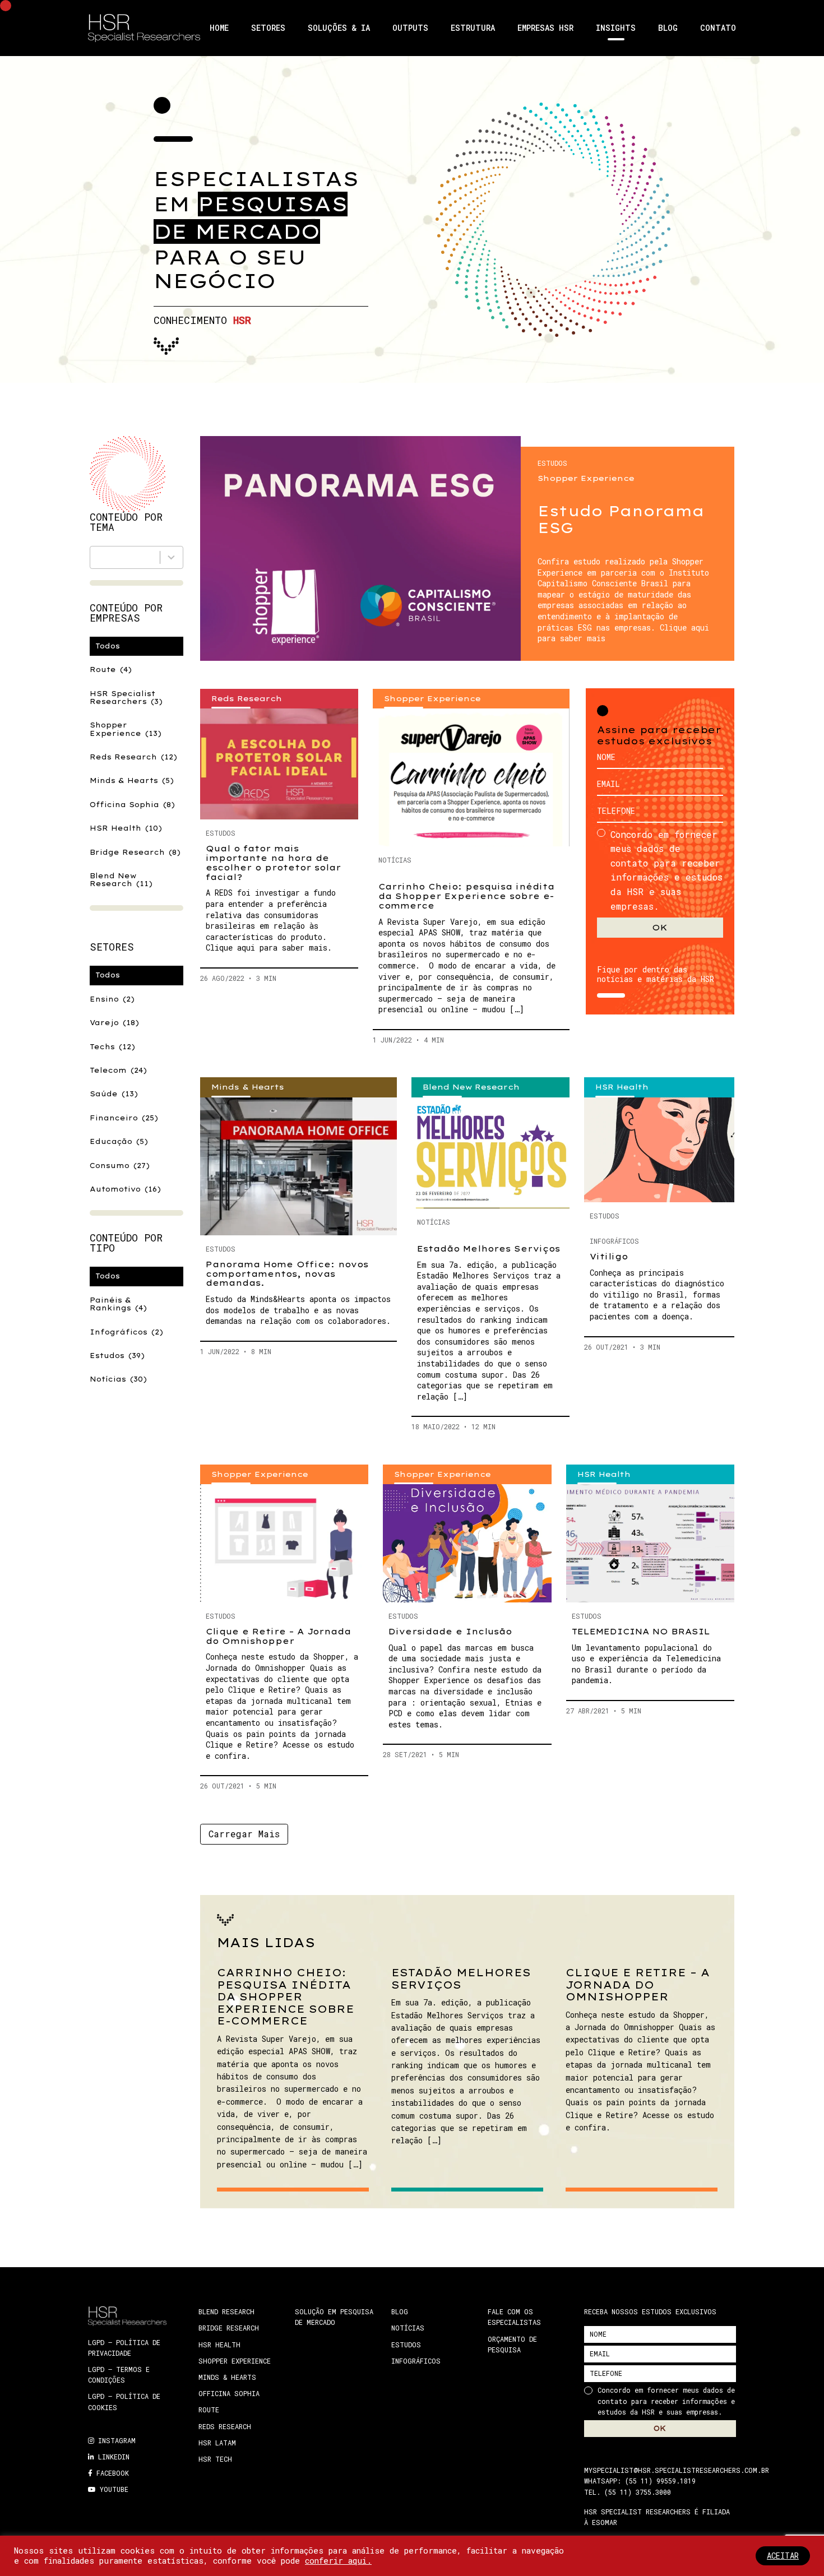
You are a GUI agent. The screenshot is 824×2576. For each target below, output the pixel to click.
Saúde (114, 1094)
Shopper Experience (126, 729)
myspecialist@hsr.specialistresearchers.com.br (677, 2470)
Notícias (118, 1379)
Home (219, 28)
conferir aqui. (338, 2561)
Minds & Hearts (132, 780)
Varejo (114, 1023)
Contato (718, 28)
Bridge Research (135, 852)
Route (111, 670)
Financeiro (124, 1118)
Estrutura (473, 28)
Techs (112, 1047)
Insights (616, 28)
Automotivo (125, 1189)
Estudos (117, 1356)
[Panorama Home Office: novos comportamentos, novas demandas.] (298, 1166)
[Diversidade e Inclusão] (467, 1543)
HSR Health (126, 828)
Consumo (120, 1166)
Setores (268, 28)
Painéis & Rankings (118, 1304)
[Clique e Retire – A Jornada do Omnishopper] (284, 1543)
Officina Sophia (132, 805)
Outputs (410, 28)
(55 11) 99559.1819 (660, 2481)
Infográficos (126, 1332)
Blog (668, 28)
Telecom (118, 1070)
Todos (108, 646)
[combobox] (136, 557)
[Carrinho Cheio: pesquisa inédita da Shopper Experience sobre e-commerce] (471, 777)
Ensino (112, 999)
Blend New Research (121, 880)
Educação (119, 1141)
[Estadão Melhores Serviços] (490, 1153)
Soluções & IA (339, 28)
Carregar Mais (244, 1834)
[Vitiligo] (659, 1150)
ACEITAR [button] (783, 2556)
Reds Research (133, 757)
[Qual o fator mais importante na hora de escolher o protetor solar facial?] (279, 764)
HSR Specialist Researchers (126, 698)
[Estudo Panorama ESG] (360, 548)
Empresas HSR (545, 28)
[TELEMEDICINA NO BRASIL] (650, 1543)
